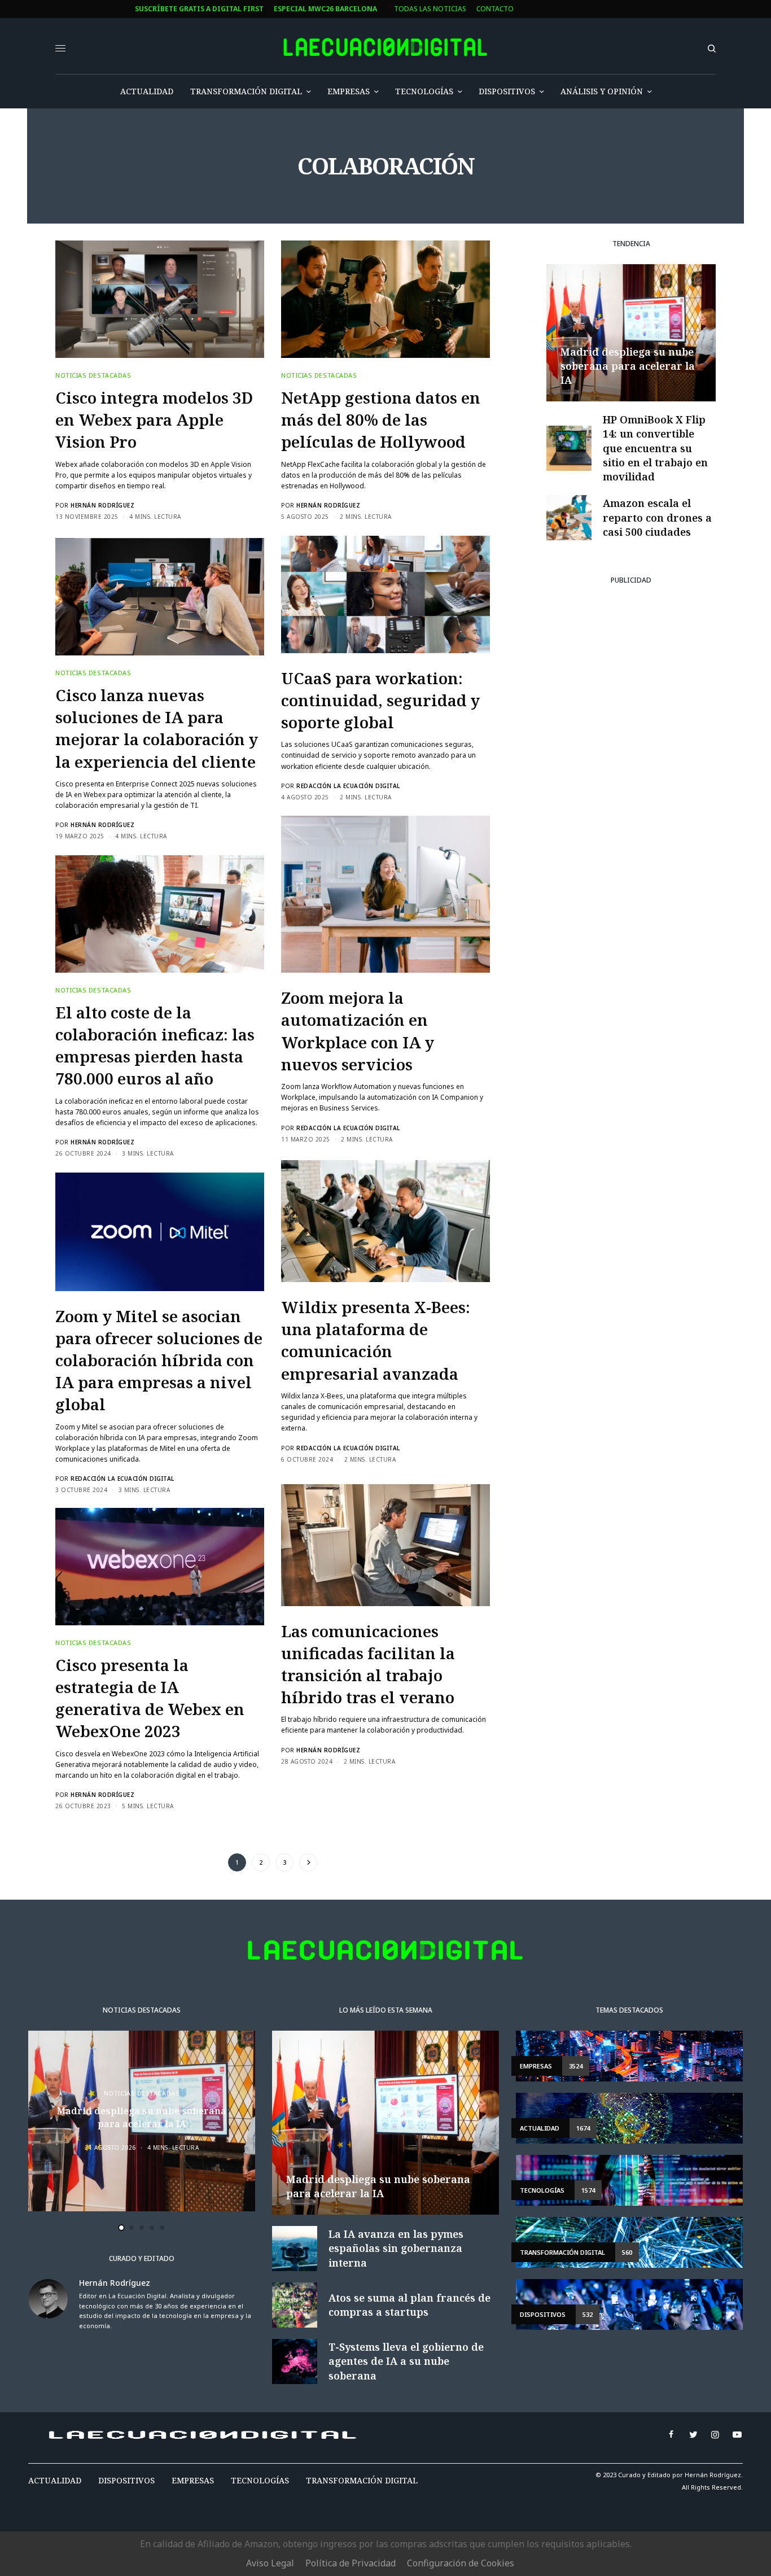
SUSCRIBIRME (299, 1422)
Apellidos (277, 1328)
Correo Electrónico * (300, 1242)
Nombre (274, 1285)
